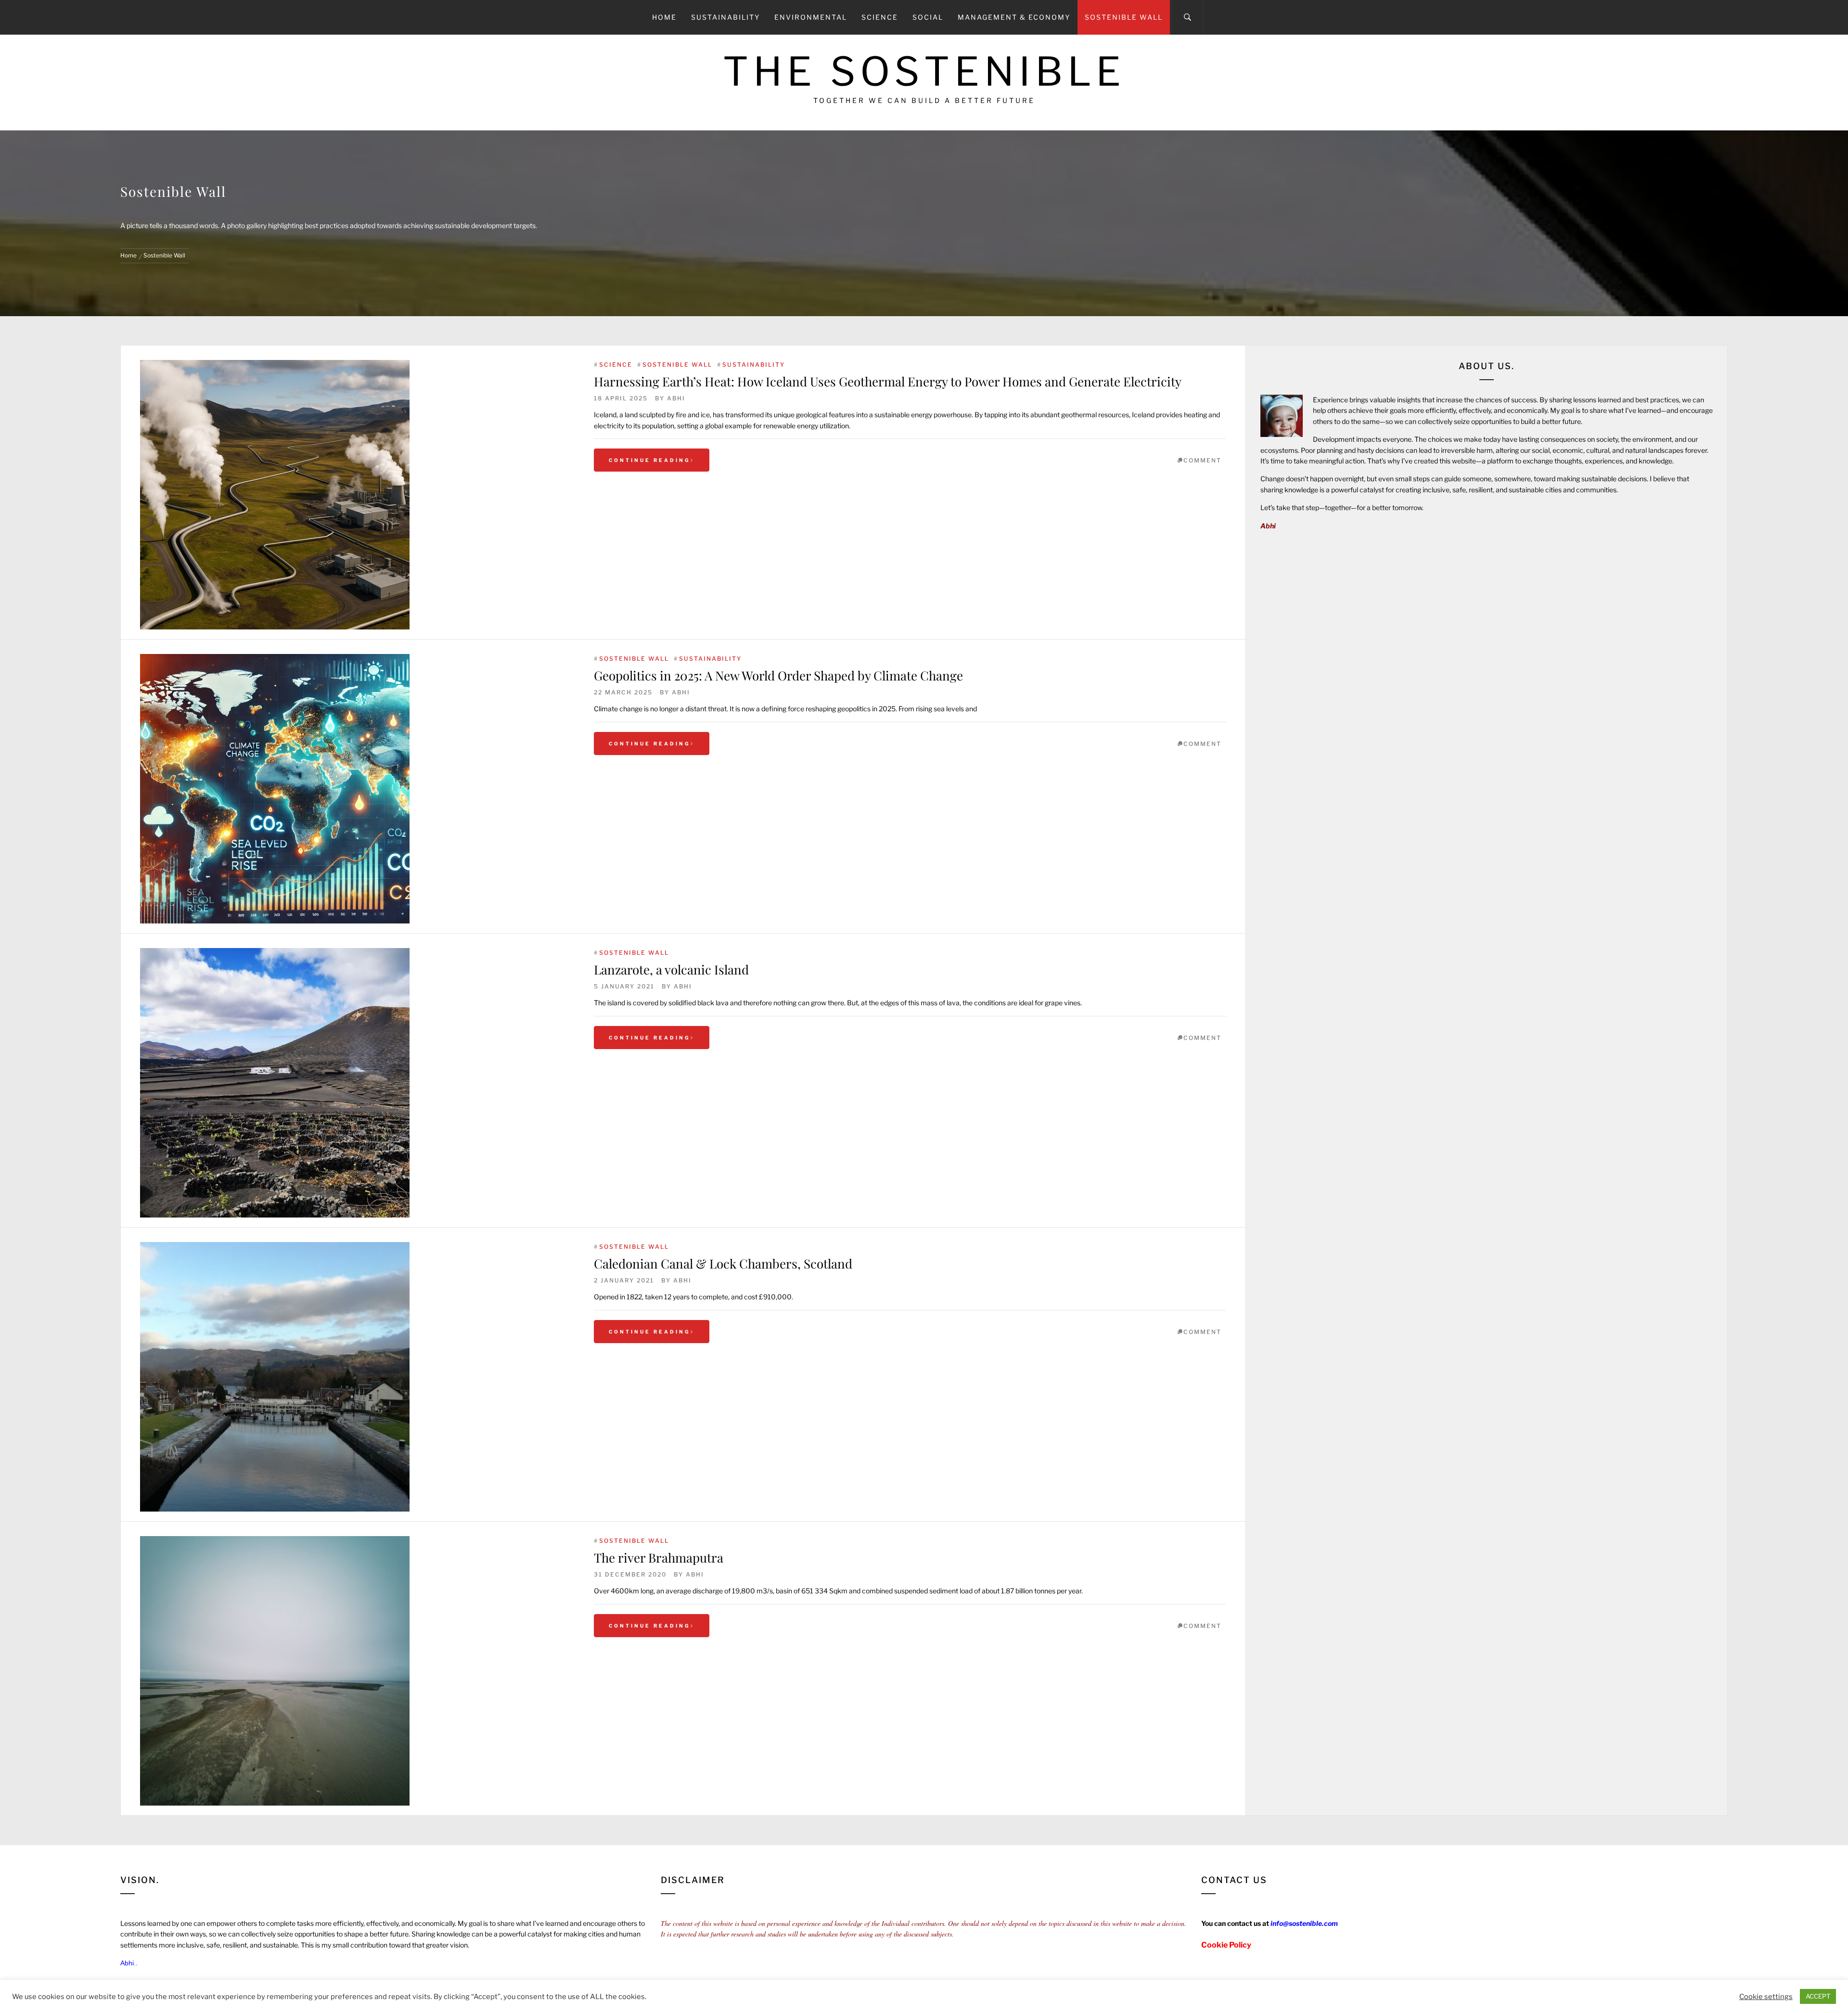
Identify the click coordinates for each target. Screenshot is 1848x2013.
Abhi (676, 398)
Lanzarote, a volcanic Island (671, 969)
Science (880, 17)
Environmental (811, 17)
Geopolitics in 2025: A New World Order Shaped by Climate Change (778, 675)
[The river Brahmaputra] (357, 1671)
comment (1202, 460)
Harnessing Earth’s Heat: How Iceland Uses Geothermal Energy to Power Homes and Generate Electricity (888, 381)
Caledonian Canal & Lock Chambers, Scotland (723, 1263)
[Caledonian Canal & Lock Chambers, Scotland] (357, 1377)
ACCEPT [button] (1818, 1996)
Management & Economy (1014, 17)
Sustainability (725, 17)
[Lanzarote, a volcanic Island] (357, 1083)
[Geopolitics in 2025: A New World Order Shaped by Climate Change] (357, 789)
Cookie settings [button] (1766, 1997)
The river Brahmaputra (659, 1558)
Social (928, 17)
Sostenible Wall (1124, 17)
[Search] (1187, 17)
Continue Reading (650, 460)
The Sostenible (924, 71)
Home (664, 17)
